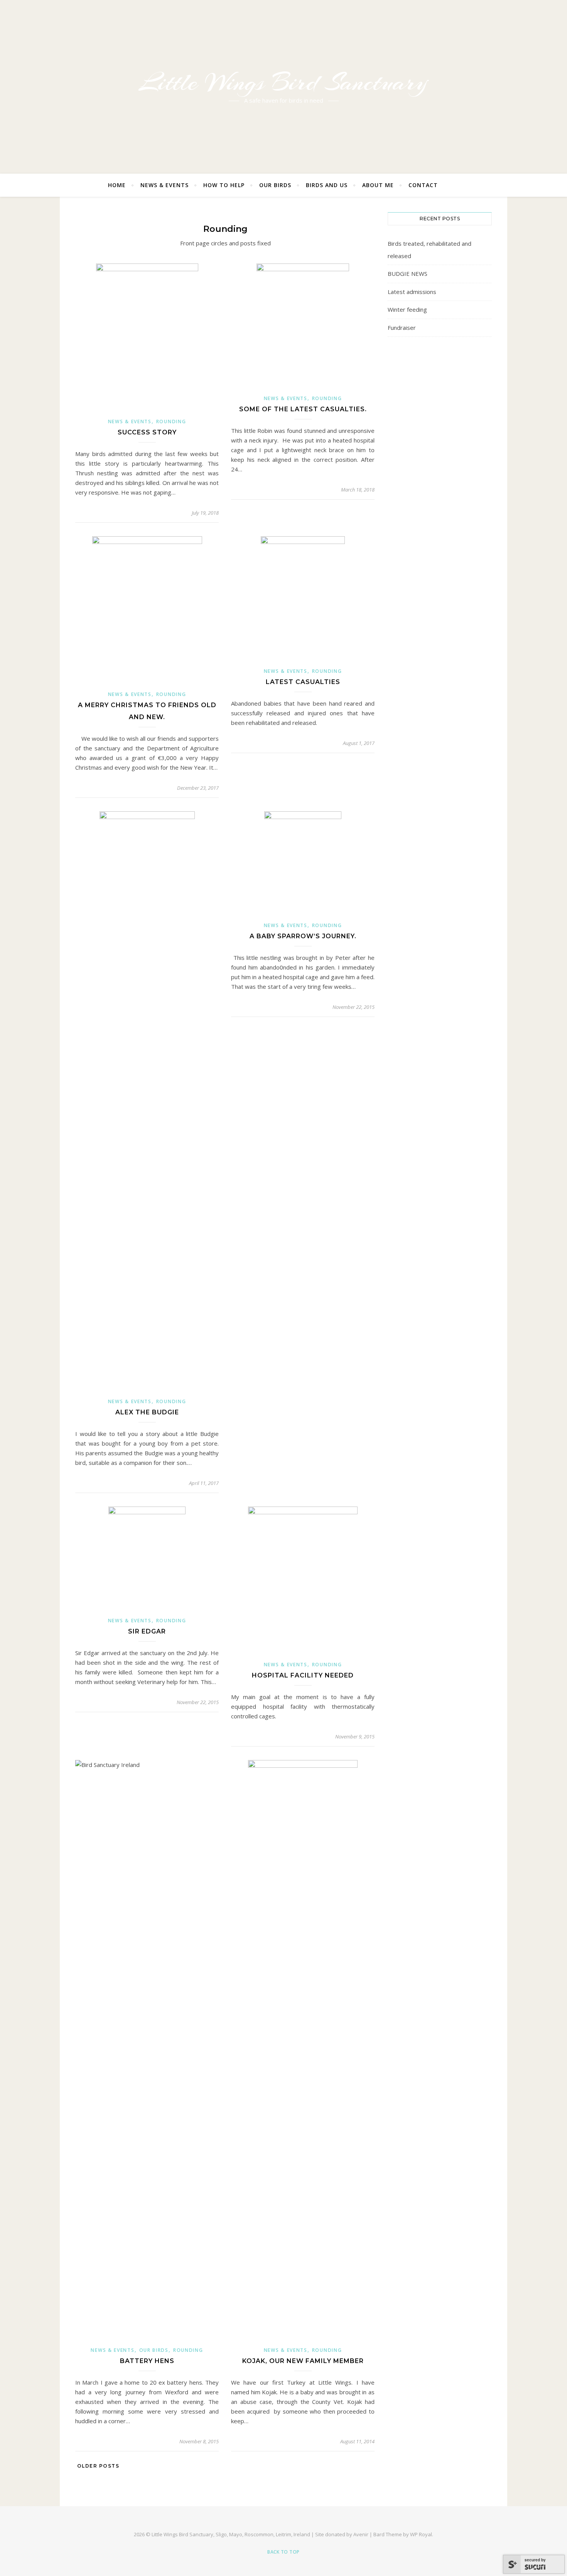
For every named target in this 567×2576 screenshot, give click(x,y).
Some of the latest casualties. (303, 409)
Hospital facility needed (303, 1675)
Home (117, 185)
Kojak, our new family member (303, 2361)
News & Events (165, 185)
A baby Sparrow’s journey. (303, 936)
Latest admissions (412, 292)
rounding (171, 421)
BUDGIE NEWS (408, 274)
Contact (423, 185)
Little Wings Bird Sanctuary (283, 82)
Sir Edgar (147, 1631)
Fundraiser (402, 328)
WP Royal (421, 2534)
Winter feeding (407, 309)
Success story (147, 432)
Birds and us (327, 185)
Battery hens (147, 2361)
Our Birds (275, 185)
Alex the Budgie (147, 1412)
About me (378, 185)
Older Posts (97, 2466)
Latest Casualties (303, 682)
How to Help (224, 185)
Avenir (361, 2534)
